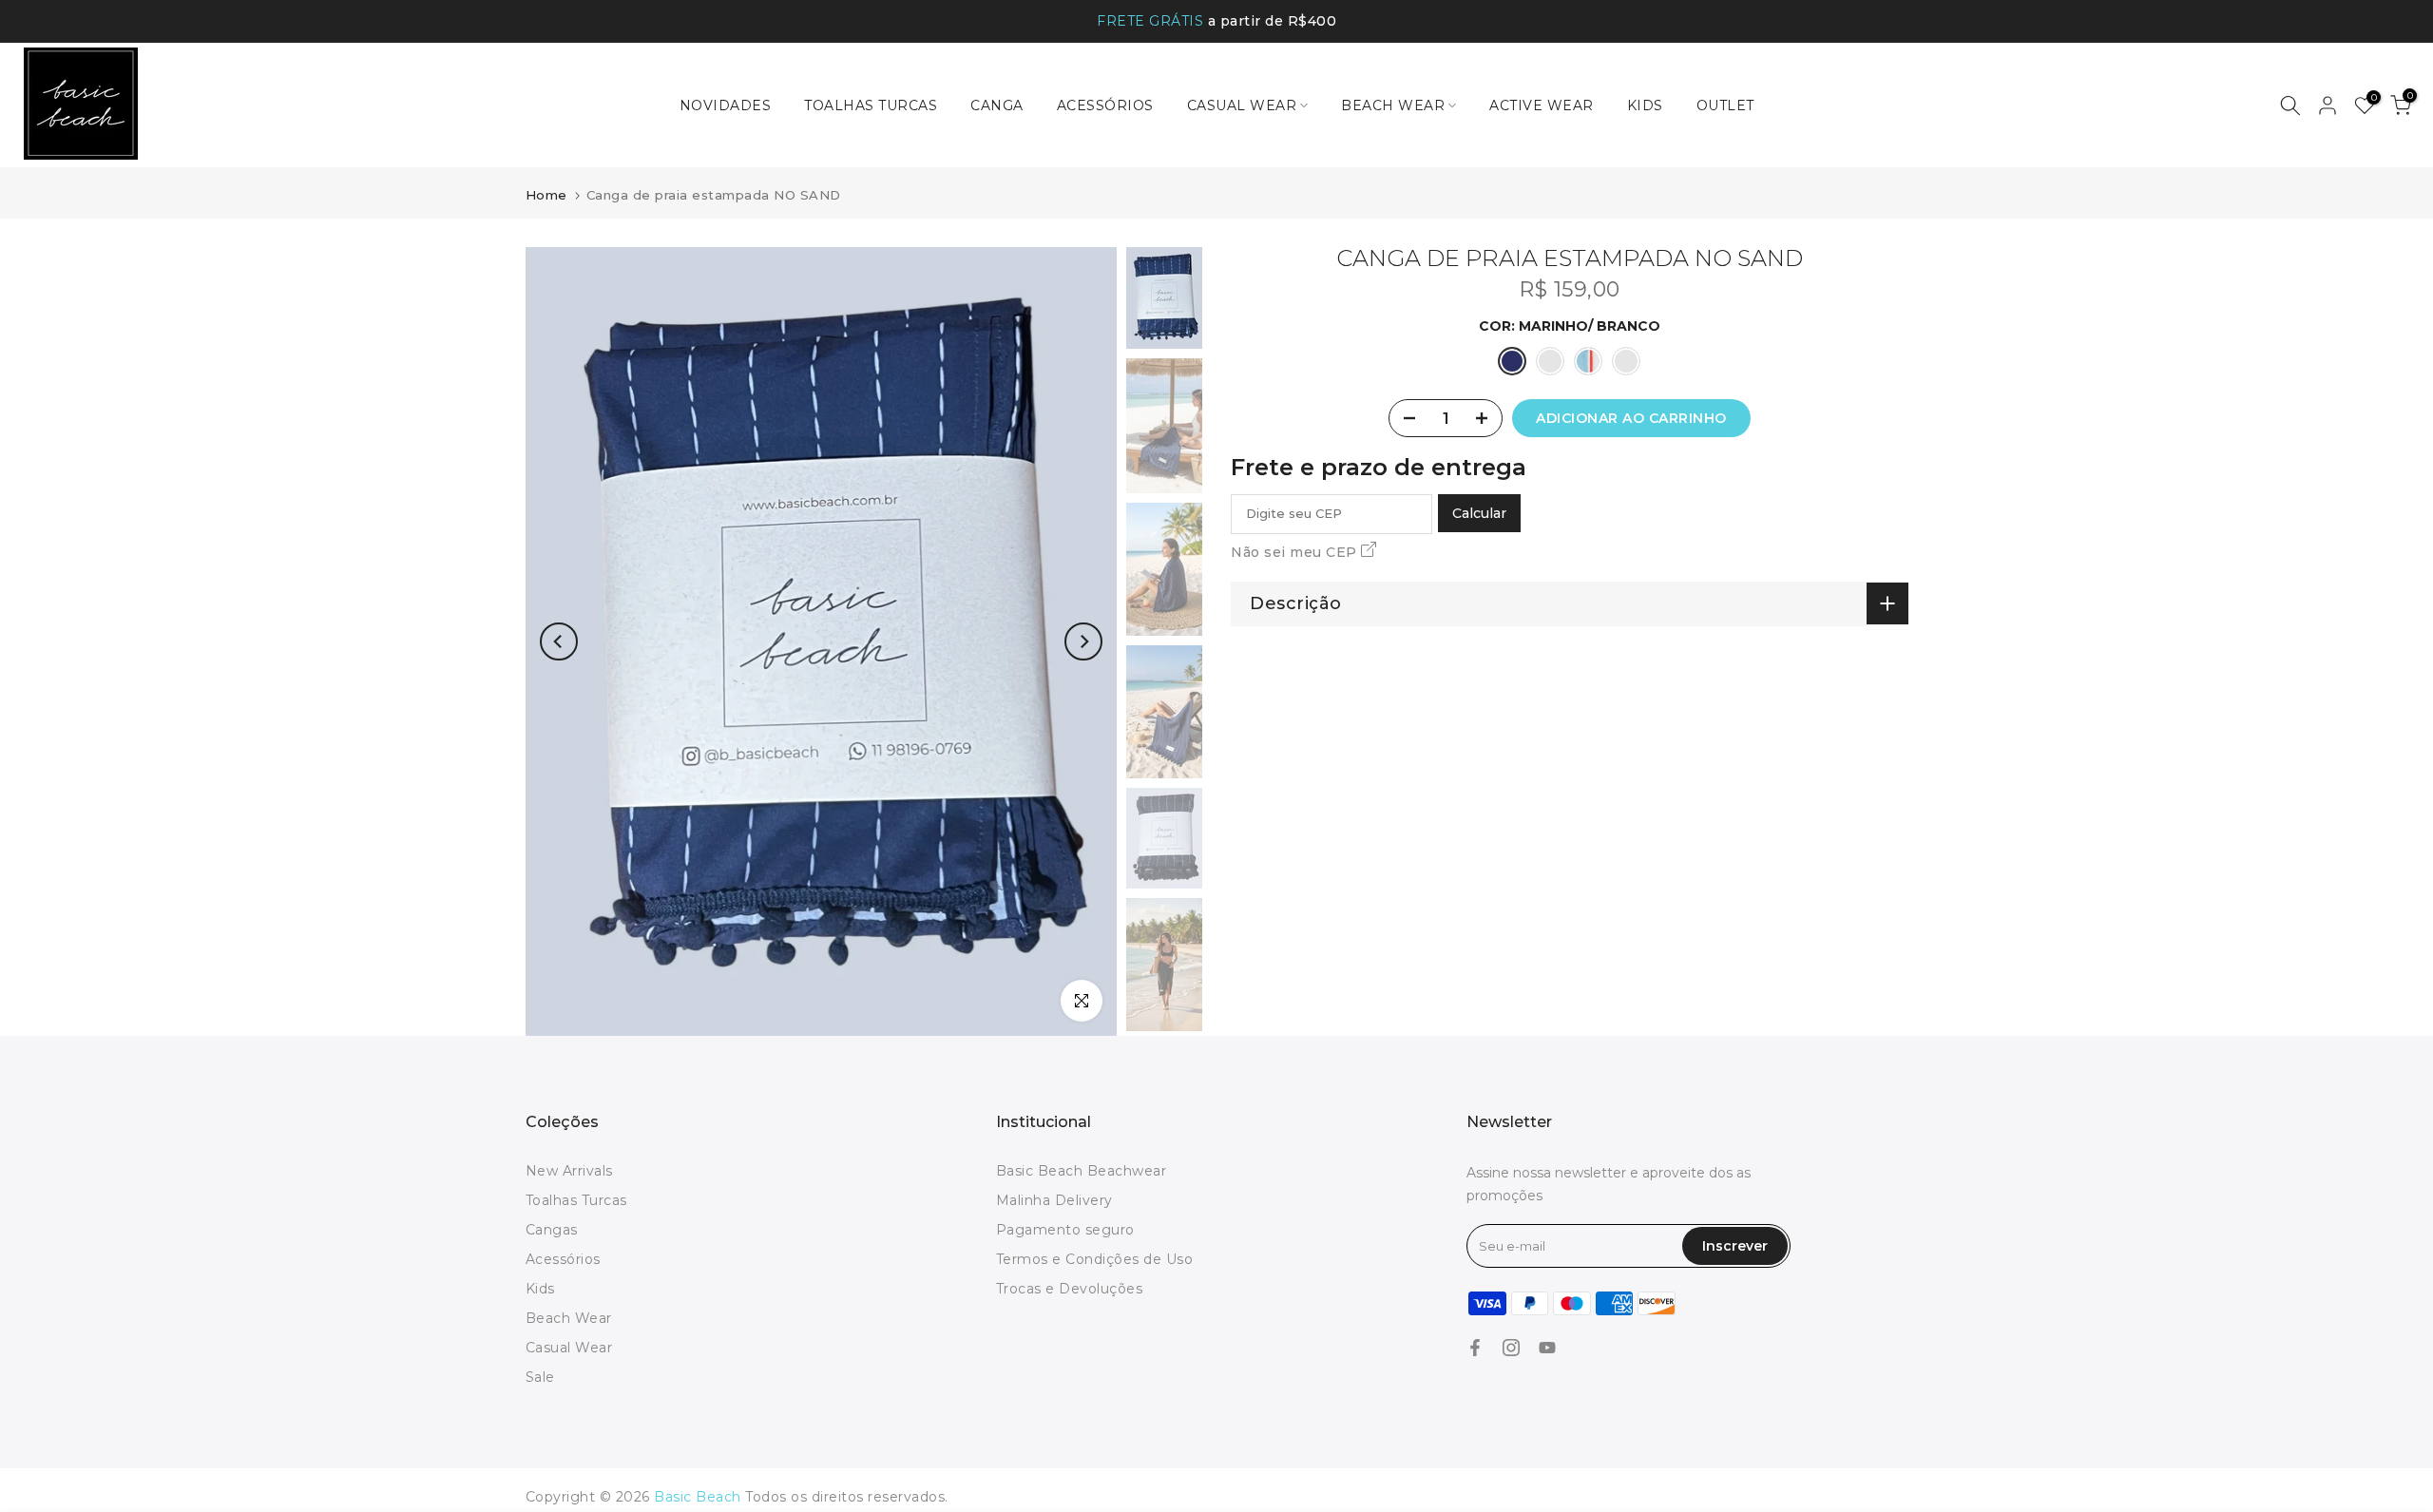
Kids (540, 1289)
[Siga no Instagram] (1511, 1348)
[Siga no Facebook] (1475, 1348)
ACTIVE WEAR (1542, 105)
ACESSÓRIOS (1105, 105)
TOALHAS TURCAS (871, 105)
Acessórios (563, 1259)
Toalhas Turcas (576, 1200)
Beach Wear (569, 1318)
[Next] (1083, 641)
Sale (540, 1377)
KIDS (1645, 105)
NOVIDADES (726, 105)
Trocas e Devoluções (1070, 1289)
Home (546, 195)
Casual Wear (569, 1348)
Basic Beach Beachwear (1082, 1171)
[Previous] (559, 641)
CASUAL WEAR (1242, 105)
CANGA (997, 105)
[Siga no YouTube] (1547, 1348)
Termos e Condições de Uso (1095, 1259)
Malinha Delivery (1054, 1200)
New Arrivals (569, 1171)
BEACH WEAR (1393, 105)
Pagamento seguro (1065, 1230)
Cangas (552, 1230)
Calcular (1479, 513)
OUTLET (1725, 105)
